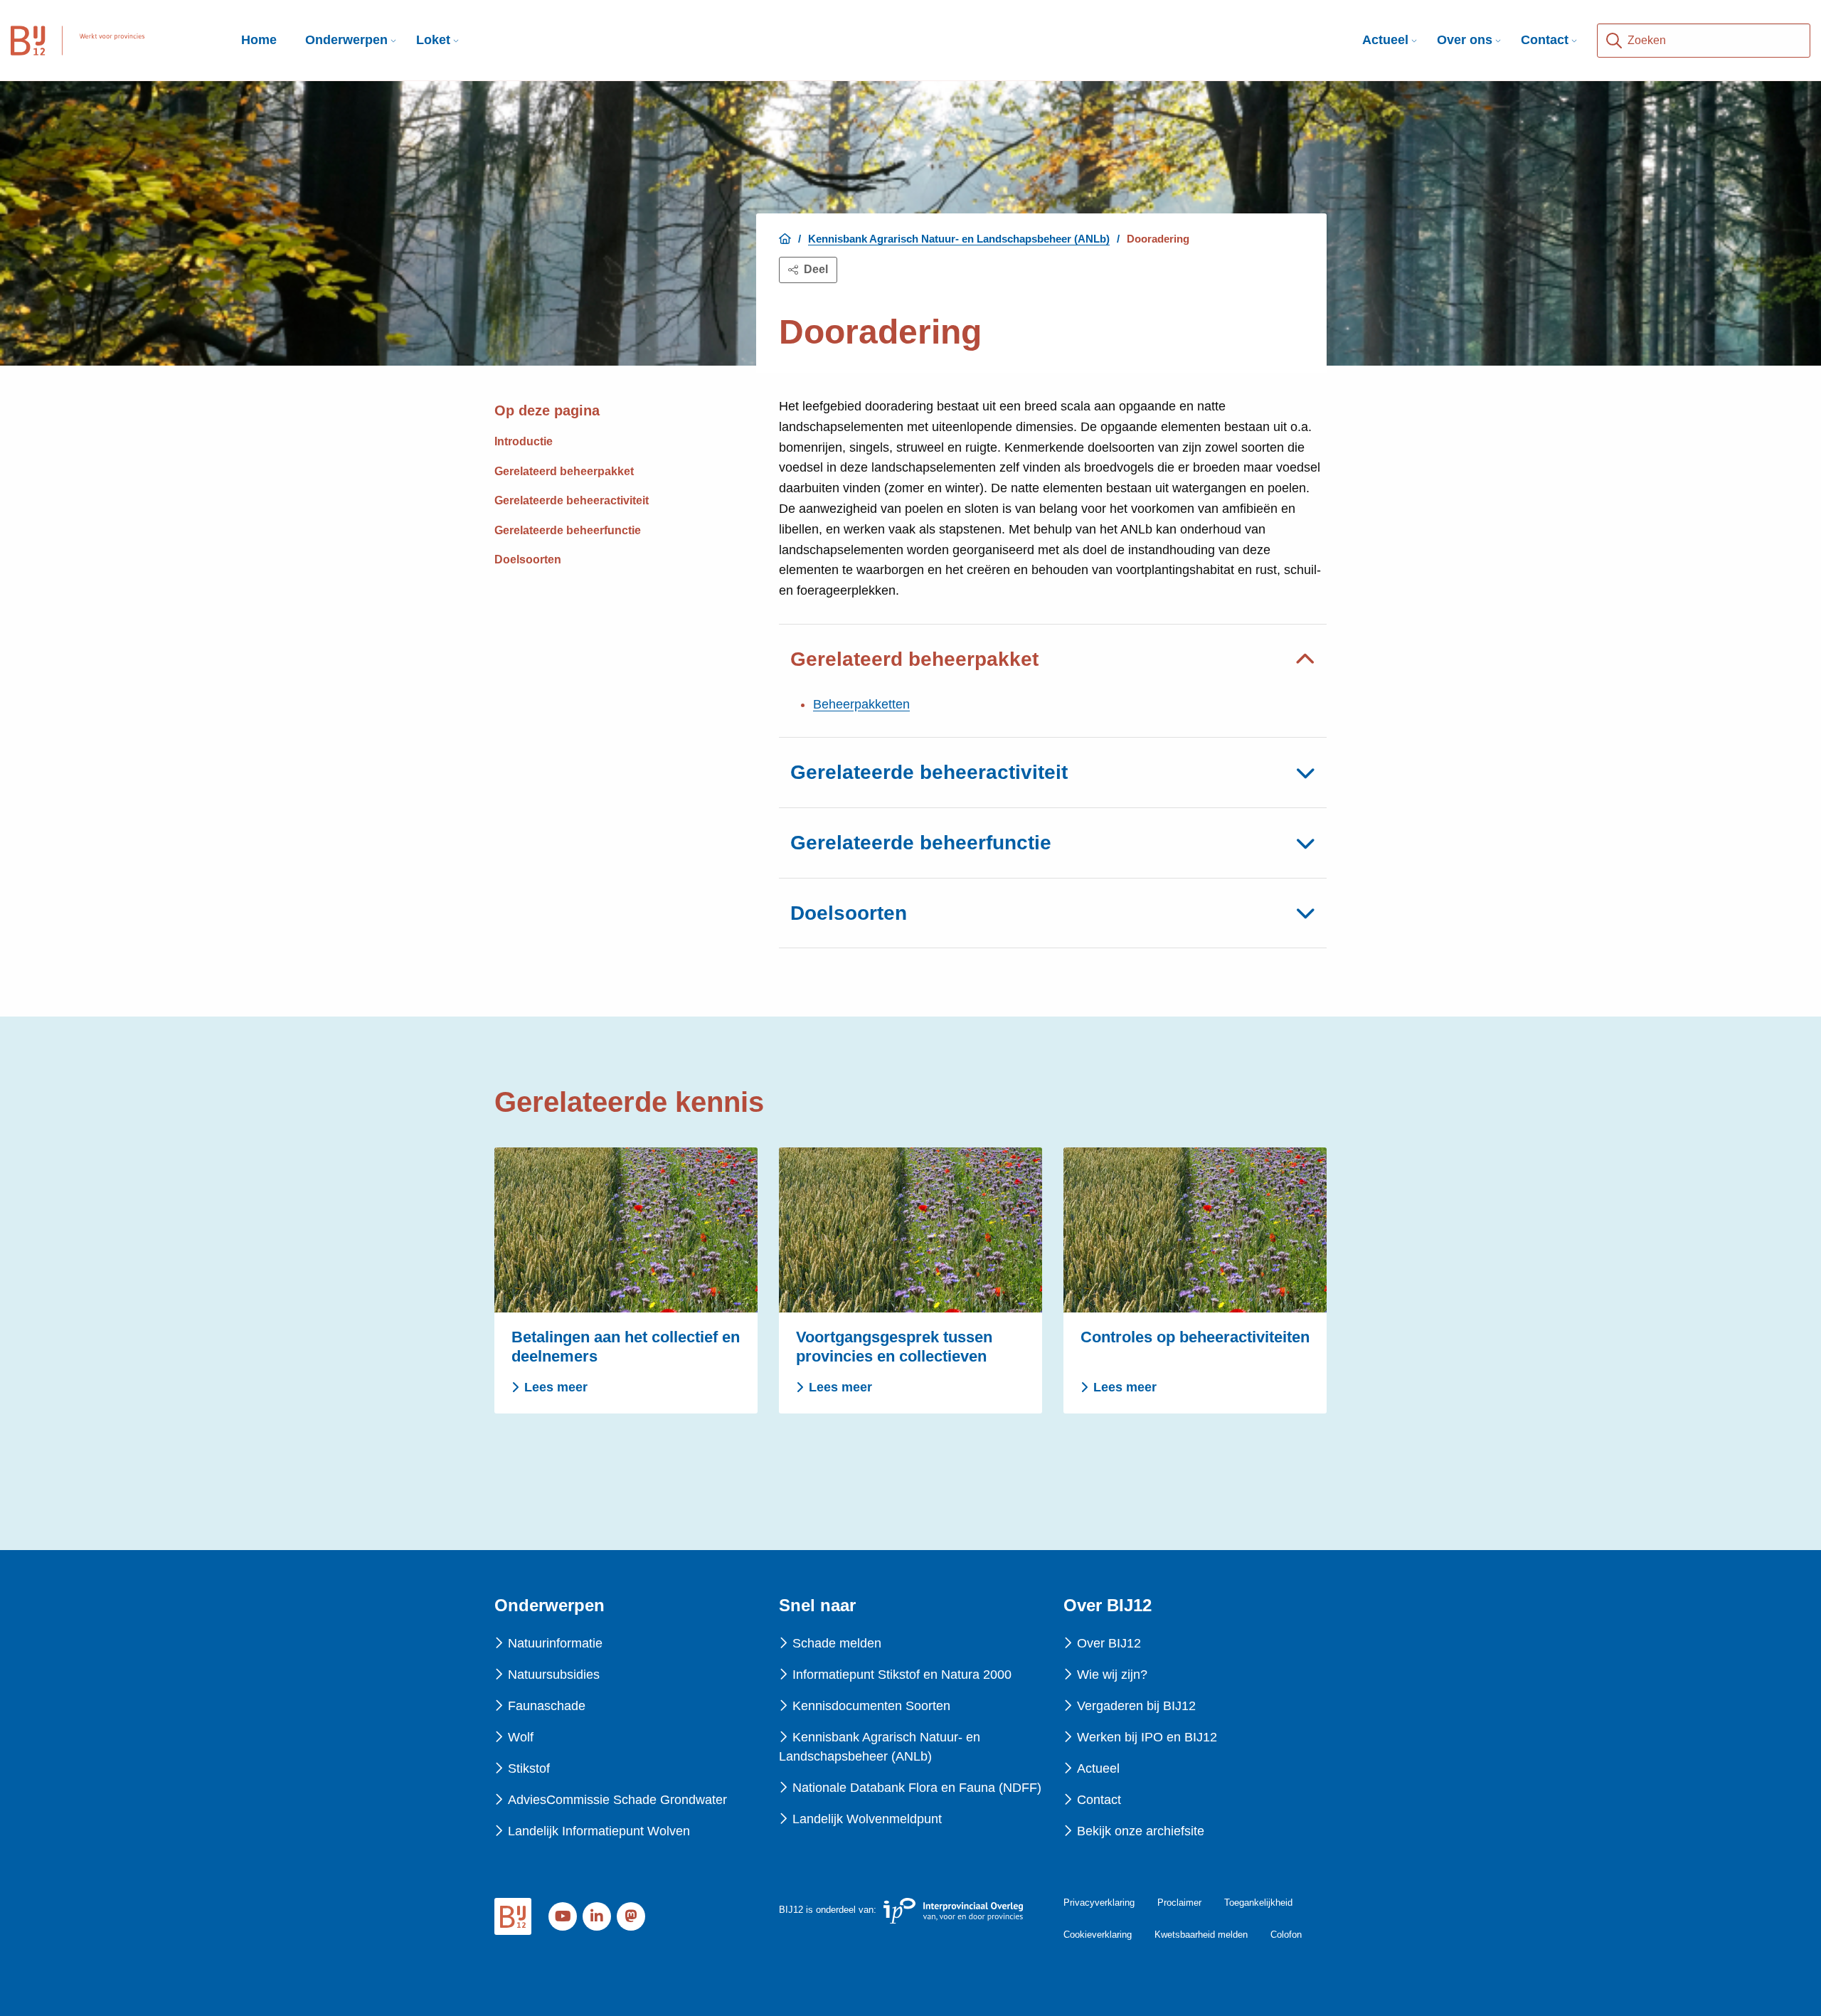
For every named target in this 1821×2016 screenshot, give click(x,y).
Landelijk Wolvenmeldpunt (867, 1819)
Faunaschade (547, 1706)
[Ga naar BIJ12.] (785, 239)
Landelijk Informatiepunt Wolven (599, 1831)
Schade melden (837, 1643)
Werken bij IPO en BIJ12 (1147, 1737)
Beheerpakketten (861, 704)
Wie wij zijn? (1112, 1675)
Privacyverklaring (1099, 1903)
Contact (1545, 40)
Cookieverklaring (1098, 1935)
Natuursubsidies (554, 1675)
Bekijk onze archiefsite (1141, 1831)
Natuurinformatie (555, 1643)
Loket (433, 40)
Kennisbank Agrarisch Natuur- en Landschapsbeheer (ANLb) (880, 1747)
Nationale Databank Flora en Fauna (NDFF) (917, 1788)
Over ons (1465, 40)
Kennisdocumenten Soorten (871, 1706)
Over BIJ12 (1109, 1643)
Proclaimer (1179, 1903)
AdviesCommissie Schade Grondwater (617, 1800)
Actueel (1385, 40)
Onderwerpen (346, 40)
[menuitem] (346, 40)
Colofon (1286, 1935)
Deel (816, 269)
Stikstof (529, 1768)
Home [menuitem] (259, 40)
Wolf (521, 1737)
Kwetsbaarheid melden (1201, 1935)
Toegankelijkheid (1258, 1903)
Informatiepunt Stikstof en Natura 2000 (902, 1675)
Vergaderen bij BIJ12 (1136, 1706)
